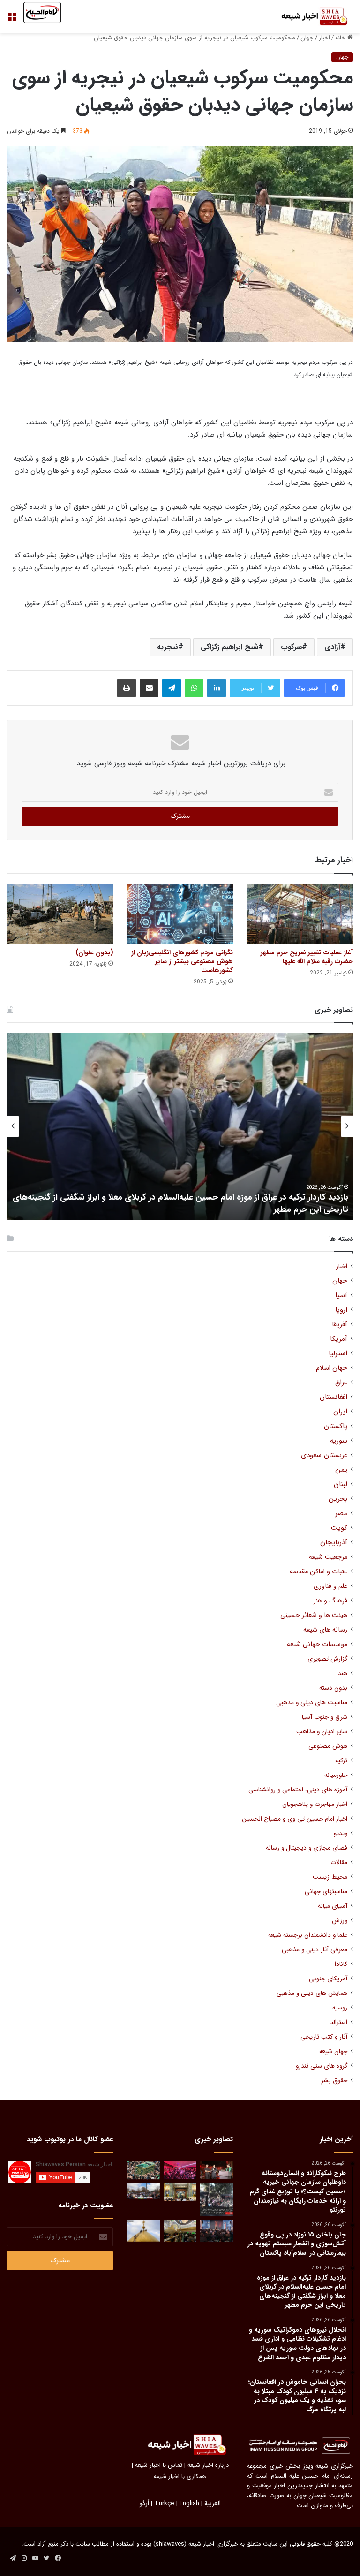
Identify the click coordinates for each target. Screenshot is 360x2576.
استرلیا (338, 1354)
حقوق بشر (334, 2081)
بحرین (338, 1499)
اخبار (324, 38)
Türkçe (164, 2504)
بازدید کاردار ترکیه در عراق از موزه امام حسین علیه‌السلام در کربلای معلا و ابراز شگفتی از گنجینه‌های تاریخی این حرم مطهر (180, 1203)
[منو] (12, 20)
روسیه (340, 2008)
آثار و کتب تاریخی (324, 2037)
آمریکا (339, 1339)
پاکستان (336, 1426)
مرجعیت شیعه (328, 1557)
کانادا (341, 1964)
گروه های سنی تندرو (322, 2066)
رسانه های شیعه (325, 1630)
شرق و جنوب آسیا (325, 1717)
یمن (341, 1470)
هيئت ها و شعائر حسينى (314, 1615)
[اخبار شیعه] (308, 16)
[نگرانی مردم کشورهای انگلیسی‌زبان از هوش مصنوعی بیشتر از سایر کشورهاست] (180, 913)
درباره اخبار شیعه (208, 2465)
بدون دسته (333, 1688)
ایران (340, 1412)
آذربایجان (334, 1543)
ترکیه (341, 1761)
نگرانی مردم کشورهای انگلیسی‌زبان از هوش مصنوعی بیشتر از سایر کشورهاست (182, 961)
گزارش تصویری (327, 1659)
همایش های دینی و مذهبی (312, 1993)
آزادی (332, 647)
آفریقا (340, 1325)
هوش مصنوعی (328, 1746)
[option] (180, 1126)
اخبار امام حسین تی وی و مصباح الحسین (295, 1819)
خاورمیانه (336, 1775)
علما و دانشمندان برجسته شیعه (308, 1935)
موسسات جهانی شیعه (317, 1644)
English (189, 2504)
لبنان (341, 1484)
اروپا (341, 1310)
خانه (341, 38)
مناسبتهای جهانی (326, 1892)
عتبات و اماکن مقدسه (319, 1572)
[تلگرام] (172, 688)
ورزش (340, 1921)
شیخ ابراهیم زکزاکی (229, 647)
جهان (307, 38)
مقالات (339, 1862)
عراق (341, 1383)
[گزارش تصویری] (217, 2199)
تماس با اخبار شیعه (159, 2465)
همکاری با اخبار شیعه (180, 2476)
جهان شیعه (333, 2051)
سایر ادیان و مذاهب (322, 1732)
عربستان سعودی (324, 1455)
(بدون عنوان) (94, 952)
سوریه (339, 1441)
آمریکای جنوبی (328, 1979)
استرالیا (338, 2022)
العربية (213, 2504)
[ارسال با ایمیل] (149, 688)
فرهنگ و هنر (330, 1601)
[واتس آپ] (194, 688)
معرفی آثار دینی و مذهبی (315, 1950)
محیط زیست (330, 1877)
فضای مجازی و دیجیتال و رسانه (307, 1848)
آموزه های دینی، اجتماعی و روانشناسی (298, 1790)
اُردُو (144, 2504)
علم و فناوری (330, 1586)
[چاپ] (127, 688)
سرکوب (291, 647)
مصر (341, 1514)
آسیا (341, 1296)
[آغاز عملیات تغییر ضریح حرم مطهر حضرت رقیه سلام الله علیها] (300, 913)
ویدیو (341, 1833)
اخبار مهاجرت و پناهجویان (315, 1804)
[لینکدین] (217, 688)
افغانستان (334, 1397)
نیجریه (168, 647)
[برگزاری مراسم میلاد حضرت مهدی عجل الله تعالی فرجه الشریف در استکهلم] (180, 2170)
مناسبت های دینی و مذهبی (312, 1703)
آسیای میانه (333, 1906)
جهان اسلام (332, 1368)
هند (343, 1673)
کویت (339, 1528)
